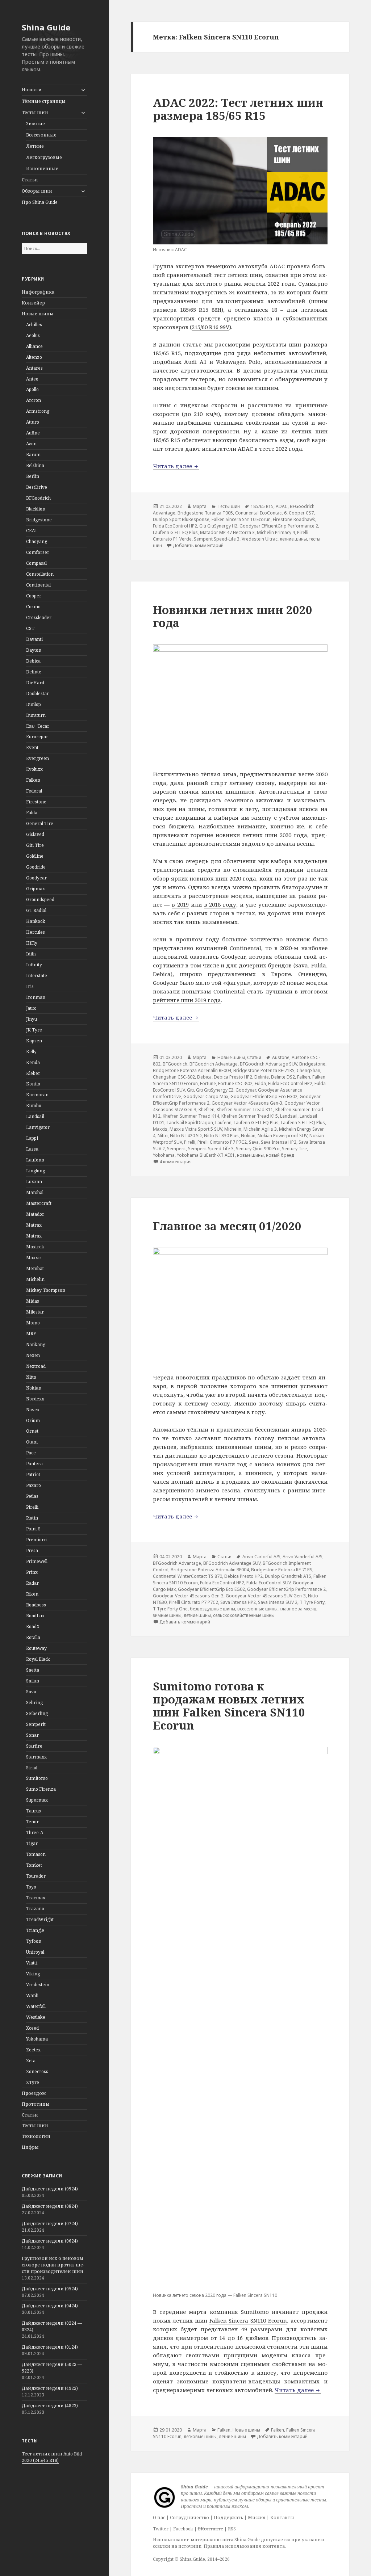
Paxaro (34, 1485)
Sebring (34, 1703)
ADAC (282, 506)
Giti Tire (35, 845)
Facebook (183, 2529)
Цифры (30, 2147)
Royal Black (38, 1659)
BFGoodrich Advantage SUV (268, 1064)
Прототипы (36, 2104)
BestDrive (37, 487)
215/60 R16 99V (210, 327)
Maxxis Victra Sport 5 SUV (196, 1129)
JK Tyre (34, 1030)
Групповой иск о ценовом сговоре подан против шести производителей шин (53, 2265)
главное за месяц (298, 1609)
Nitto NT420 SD (186, 1136)
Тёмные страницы (44, 101)
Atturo (33, 422)
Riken (32, 1594)
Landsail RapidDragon (190, 1123)
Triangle (35, 1930)
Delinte (34, 672)
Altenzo (34, 357)
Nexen (33, 1355)
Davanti (34, 639)
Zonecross (37, 2071)
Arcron (34, 400)
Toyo (31, 1887)
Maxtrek (35, 1247)
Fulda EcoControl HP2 (175, 526)
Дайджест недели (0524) (50, 2289)
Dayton (34, 650)
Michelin (35, 1279)
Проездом (34, 2093)
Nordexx (35, 1399)
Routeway (36, 1648)
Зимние (36, 124)
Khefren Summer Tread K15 (250, 1116)
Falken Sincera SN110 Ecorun (241, 519)
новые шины (250, 1155)
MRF (31, 1334)
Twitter (161, 2529)
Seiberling (37, 1713)
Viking (33, 1974)
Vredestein (38, 1985)
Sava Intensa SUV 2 (278, 1602)
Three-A (35, 1833)
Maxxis (34, 1258)
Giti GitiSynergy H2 (218, 526)
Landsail (35, 1116)
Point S (33, 1529)
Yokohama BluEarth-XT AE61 (206, 1155)
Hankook (36, 921)
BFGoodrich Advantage (214, 1064)
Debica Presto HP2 (233, 1077)
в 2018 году (220, 904)
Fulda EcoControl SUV (268, 1583)
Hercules (36, 932)
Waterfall (36, 2006)
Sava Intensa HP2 (279, 1142)
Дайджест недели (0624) (50, 2241)
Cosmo (33, 607)
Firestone (36, 802)
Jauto (31, 1008)
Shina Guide (46, 27)
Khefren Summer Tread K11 (245, 1110)
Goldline (35, 856)
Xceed (32, 2028)
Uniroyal (35, 1952)
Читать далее (176, 466)
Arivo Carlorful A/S (261, 1557)
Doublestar (37, 694)
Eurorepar (37, 737)
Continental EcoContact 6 (261, 513)
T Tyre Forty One (170, 1609)
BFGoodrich (38, 498)
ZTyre (33, 2082)
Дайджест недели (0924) (50, 2189)
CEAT (32, 531)
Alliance (34, 346)
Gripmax (36, 889)
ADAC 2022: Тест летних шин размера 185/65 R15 (238, 109)
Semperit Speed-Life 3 (217, 539)
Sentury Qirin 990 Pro (258, 1149)
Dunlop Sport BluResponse (181, 519)
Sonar (32, 1735)
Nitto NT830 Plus (221, 1136)
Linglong (36, 1171)
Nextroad (36, 1366)
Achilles (34, 325)
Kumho (34, 1106)
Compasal (36, 563)
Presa (32, 1550)
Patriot (33, 1474)
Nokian (34, 1388)
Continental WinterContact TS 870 (187, 1576)
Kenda (33, 1062)
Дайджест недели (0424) (50, 2306)
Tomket (34, 1865)
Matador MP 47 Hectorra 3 (227, 532)
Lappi (32, 1138)
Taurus (34, 1811)
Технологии (36, 2136)
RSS (232, 2529)
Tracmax (36, 1898)
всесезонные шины (257, 1609)
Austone (281, 1057)
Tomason (36, 1854)
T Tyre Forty (312, 1602)
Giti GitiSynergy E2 (215, 1090)
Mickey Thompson (46, 1290)
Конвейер (33, 303)
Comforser (38, 552)
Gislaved (35, 834)
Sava (31, 1692)
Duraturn (36, 715)
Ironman (36, 997)
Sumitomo (37, 1778)
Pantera (34, 1464)
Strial (32, 1768)
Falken (33, 780)
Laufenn (35, 1160)
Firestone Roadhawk (294, 519)
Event (32, 747)
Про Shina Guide (40, 202)
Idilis (31, 954)
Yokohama (37, 2039)
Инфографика (38, 292)
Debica (33, 661)
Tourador (36, 1876)
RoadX (33, 1627)
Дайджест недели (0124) (50, 2347)
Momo (33, 1323)
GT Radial (36, 910)
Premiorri (37, 1540)
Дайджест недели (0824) (50, 2206)
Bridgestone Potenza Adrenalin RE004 (192, 1070)
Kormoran (37, 1095)
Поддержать (228, 2518)
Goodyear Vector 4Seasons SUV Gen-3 (266, 1596)
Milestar (35, 1312)
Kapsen (34, 1041)
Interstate (37, 976)
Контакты (282, 2518)
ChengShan (309, 1070)
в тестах (243, 913)
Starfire (34, 1746)
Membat (35, 1268)
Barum (33, 455)
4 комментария (176, 1162)
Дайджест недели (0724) (50, 2224)
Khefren (207, 1110)
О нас (159, 2518)
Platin (32, 1518)
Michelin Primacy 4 (276, 532)
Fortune (208, 1083)
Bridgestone (39, 520)
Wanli (32, 1995)
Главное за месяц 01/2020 (227, 1226)
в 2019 (180, 904)
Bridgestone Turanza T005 (205, 513)
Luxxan (34, 1182)
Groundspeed (40, 900)
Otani (32, 1442)
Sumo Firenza (41, 1789)
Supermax (37, 1800)
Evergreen (37, 758)
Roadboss (36, 1605)
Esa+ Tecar (38, 726)
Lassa (32, 1149)
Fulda (32, 813)
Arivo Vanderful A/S (303, 1557)
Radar (32, 1583)
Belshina (35, 465)
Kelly (31, 1052)
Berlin (33, 476)
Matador (35, 1214)
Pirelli (32, 1507)
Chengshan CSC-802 (174, 1077)
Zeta (31, 2061)
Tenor (32, 1822)
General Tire (40, 823)
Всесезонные (41, 135)
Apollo (32, 389)
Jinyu (32, 1019)
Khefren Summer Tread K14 (191, 1116)
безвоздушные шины (212, 1609)
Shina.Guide (192, 2559)
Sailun (33, 1681)
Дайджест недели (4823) (50, 2406)
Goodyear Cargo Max (206, 1096)
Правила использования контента (244, 2546)
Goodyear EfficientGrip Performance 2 (279, 526)
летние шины (293, 539)
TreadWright (40, 1919)
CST (30, 628)
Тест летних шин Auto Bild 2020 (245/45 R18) (52, 2457)
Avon (31, 444)
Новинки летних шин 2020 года (233, 616)
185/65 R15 (262, 506)
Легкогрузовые (44, 157)
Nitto (31, 1377)
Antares (34, 368)
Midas (33, 1301)
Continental (38, 585)
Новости (32, 90)
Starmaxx (36, 1757)
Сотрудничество (189, 2518)
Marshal (35, 1192)
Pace (31, 1453)
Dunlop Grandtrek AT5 (288, 1576)
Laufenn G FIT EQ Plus (175, 532)
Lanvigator (38, 1127)
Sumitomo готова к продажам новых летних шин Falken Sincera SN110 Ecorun (229, 1706)
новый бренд (280, 1155)
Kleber (33, 1073)
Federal (34, 791)
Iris (30, 986)
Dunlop (34, 704)
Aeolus (33, 335)
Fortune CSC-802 (235, 1083)
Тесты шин (35, 112)
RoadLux (35, 1616)
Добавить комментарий (198, 545)
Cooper (34, 596)
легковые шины (200, 2436)
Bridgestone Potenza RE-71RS (264, 1070)
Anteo (32, 379)
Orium (33, 1421)
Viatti (32, 1963)
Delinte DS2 (283, 1077)
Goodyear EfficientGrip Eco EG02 (264, 1096)
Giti (190, 1090)
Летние (35, 146)
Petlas (32, 1496)
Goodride (36, 867)
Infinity (34, 965)
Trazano (35, 1909)
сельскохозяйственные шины (244, 1615)
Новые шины (38, 314)
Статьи (30, 180)
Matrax (34, 1225)
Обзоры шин (37, 191)
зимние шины (167, 1615)
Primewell (37, 1561)
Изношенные (42, 169)
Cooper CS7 (301, 513)
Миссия (257, 2518)
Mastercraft (39, 1203)
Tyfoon (34, 1941)
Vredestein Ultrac (260, 539)
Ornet (32, 1431)
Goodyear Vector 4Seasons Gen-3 (247, 1103)
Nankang (36, 1344)
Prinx (32, 1572)
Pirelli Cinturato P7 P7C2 (222, 1142)
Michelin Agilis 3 (260, 1129)
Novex (33, 1410)
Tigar (32, 1843)
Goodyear (36, 878)
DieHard (35, 683)
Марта (200, 506)
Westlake (36, 2017)
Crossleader (39, 617)
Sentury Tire (294, 1149)
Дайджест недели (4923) (50, 2388)
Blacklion (36, 509)
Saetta (33, 1670)
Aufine (33, 433)
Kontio (33, 1084)
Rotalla (33, 1637)
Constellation (40, 574)
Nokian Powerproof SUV (282, 1136)
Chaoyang (37, 541)
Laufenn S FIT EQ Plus (303, 1123)
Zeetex (33, 2050)
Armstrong (38, 411)
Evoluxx (34, 769)
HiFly (32, 943)
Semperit (36, 1724)
